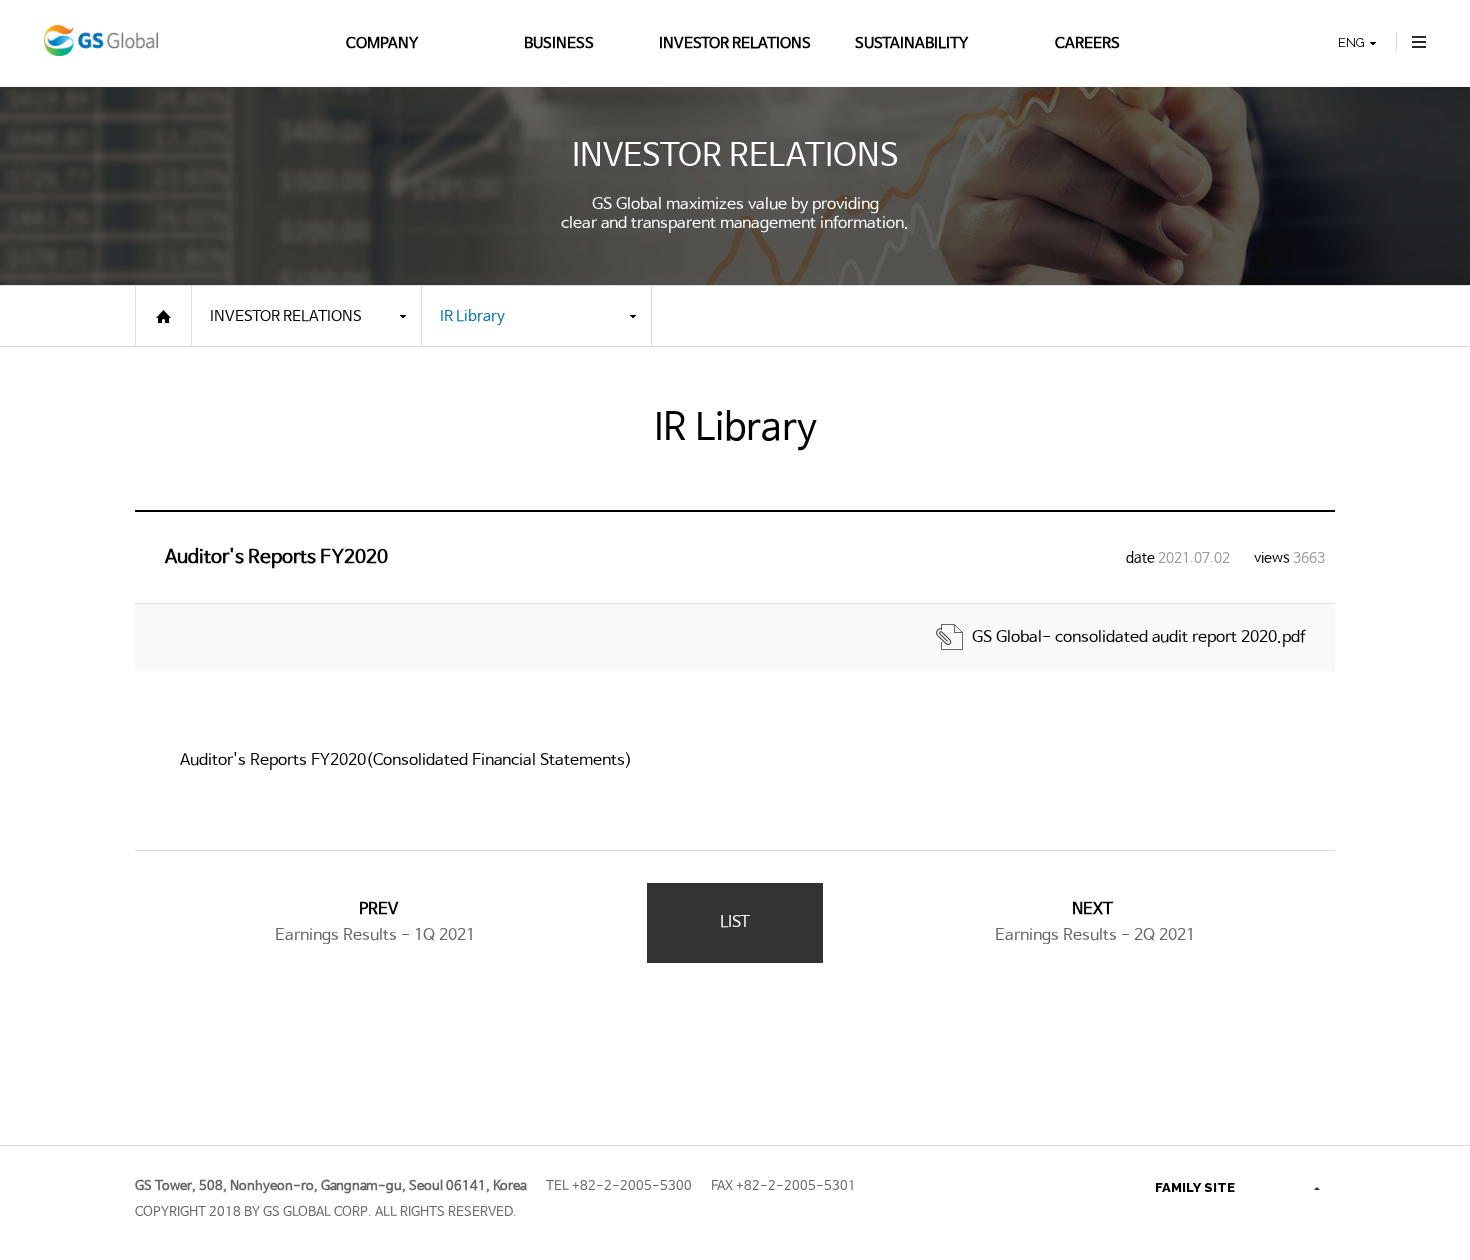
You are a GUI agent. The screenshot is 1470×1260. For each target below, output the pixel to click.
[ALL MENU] (1419, 43)
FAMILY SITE (1195, 1187)
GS (1170, 1143)
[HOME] (163, 316)
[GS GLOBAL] (101, 43)
